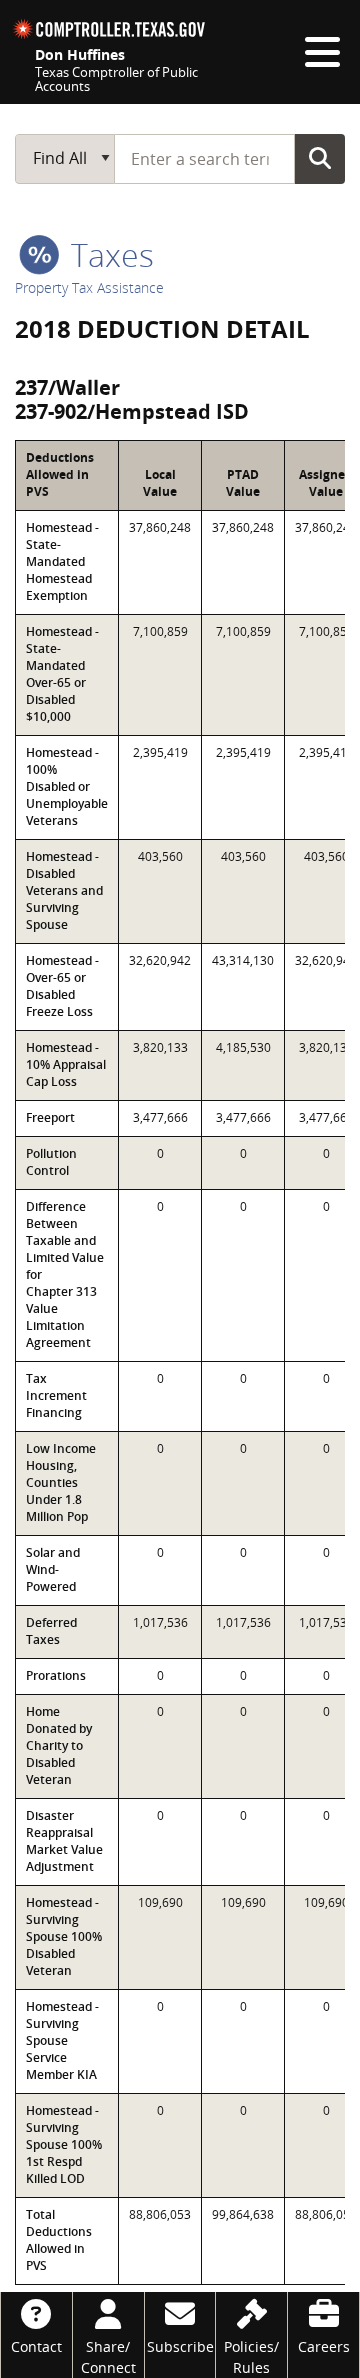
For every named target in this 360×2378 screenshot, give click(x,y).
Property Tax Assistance (89, 287)
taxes (108, 254)
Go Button (320, 158)
